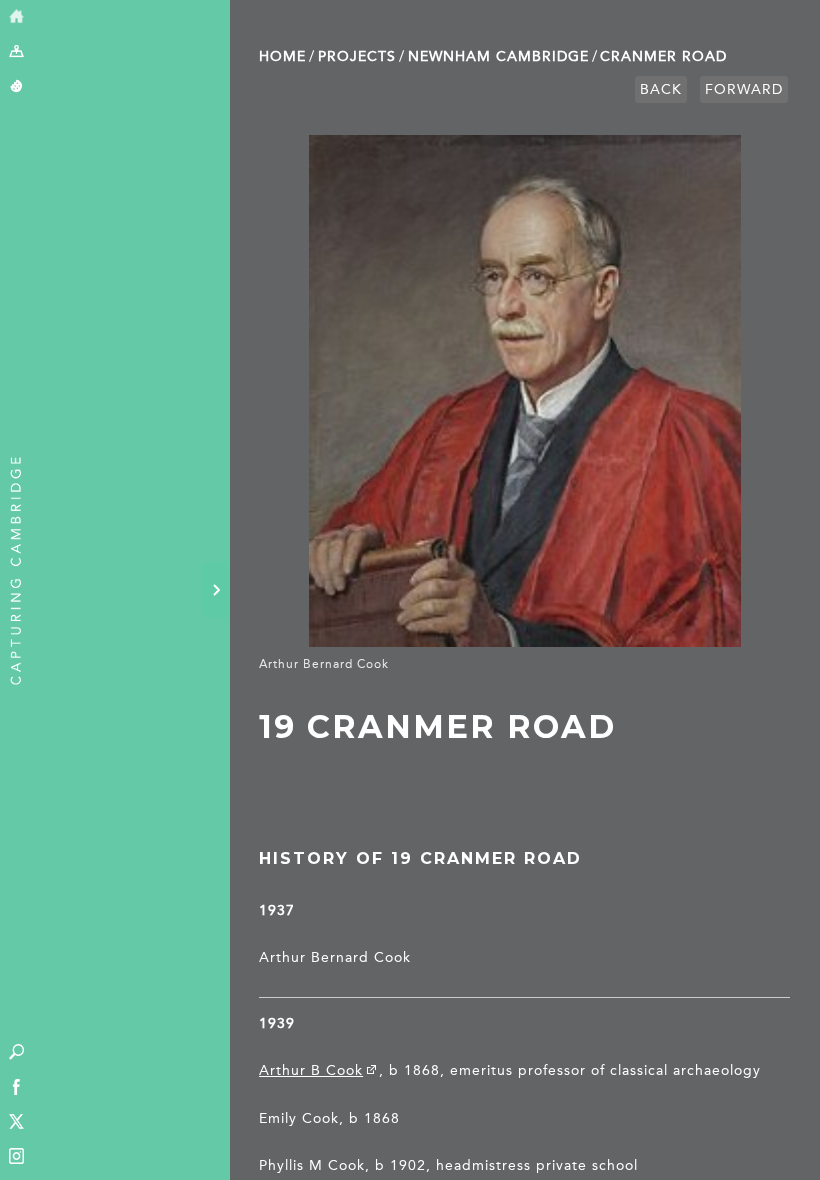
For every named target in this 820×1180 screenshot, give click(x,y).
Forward (744, 89)
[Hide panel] (216, 590)
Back (661, 89)
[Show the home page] (16, 17)
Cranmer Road (663, 56)
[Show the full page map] (16, 52)
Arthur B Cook (311, 1070)
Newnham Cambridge (498, 56)
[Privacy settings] (16, 87)
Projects (357, 56)
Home (282, 56)
